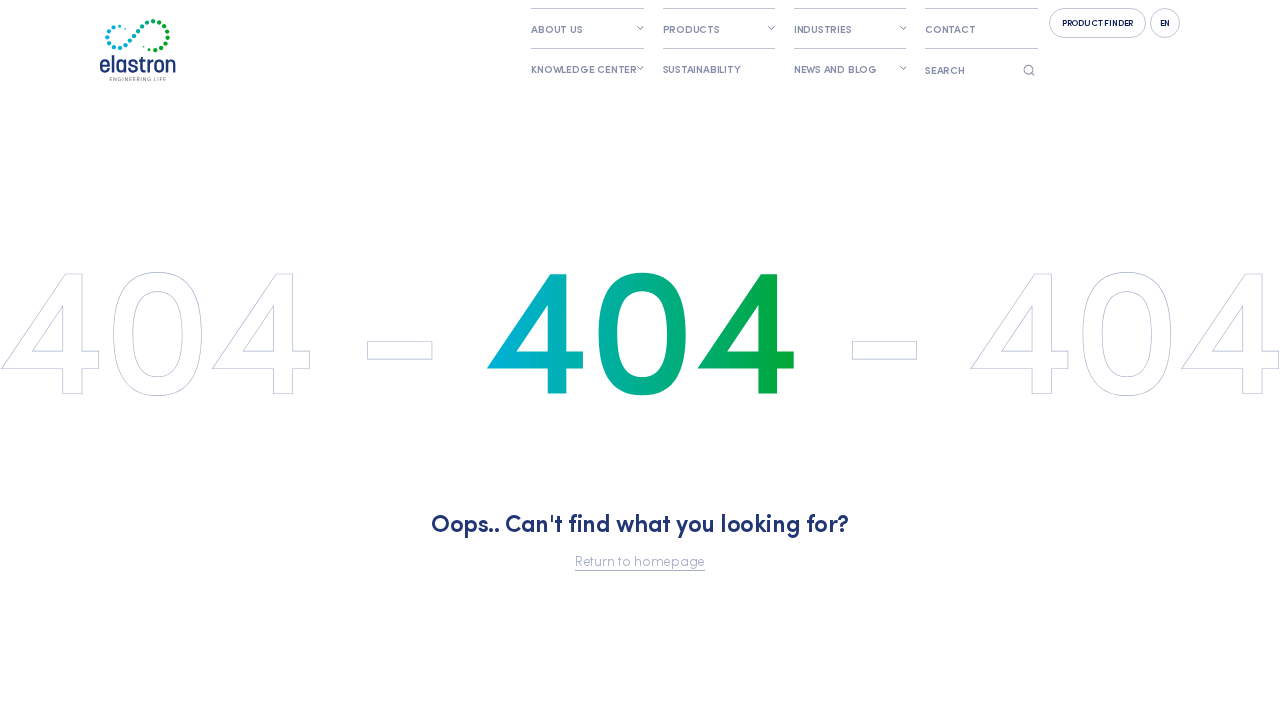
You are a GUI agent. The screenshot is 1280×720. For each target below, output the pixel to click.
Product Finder (1097, 22)
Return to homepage (640, 560)
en (1165, 22)
